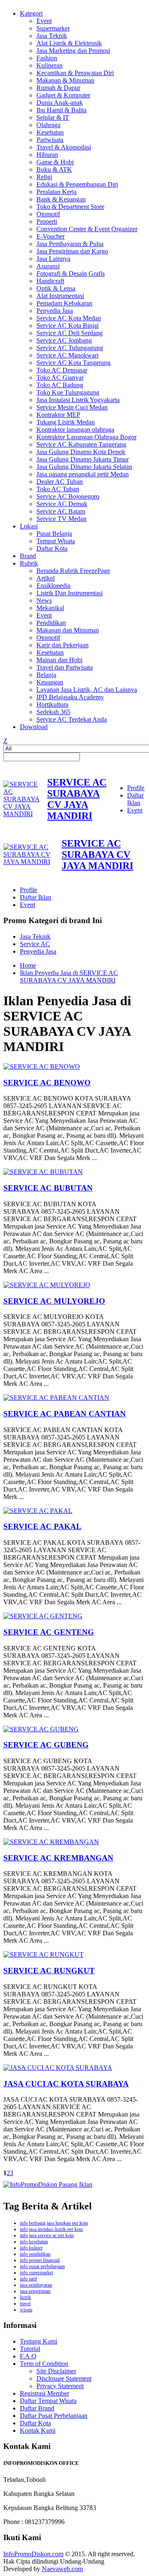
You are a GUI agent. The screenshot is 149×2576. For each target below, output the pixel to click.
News (44, 600)
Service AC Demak (62, 504)
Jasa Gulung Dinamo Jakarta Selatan (84, 467)
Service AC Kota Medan (69, 318)
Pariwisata (50, 140)
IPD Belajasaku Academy (70, 697)
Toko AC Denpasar (62, 370)
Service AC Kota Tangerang (73, 363)
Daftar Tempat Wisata (48, 2401)
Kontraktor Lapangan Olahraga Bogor (87, 437)
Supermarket (53, 28)
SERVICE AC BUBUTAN (48, 1188)
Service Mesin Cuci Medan (72, 407)
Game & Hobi (55, 162)
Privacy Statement (60, 2386)
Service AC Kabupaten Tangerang (81, 444)
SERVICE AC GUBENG (46, 1745)
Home (28, 965)
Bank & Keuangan (61, 199)
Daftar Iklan (135, 799)
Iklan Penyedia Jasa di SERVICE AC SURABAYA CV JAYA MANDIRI (69, 977)
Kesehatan (50, 132)
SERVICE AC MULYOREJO (54, 1301)
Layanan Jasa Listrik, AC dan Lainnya (87, 690)
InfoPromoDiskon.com (33, 2554)
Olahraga (48, 125)
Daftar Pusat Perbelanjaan (54, 2416)
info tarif (28, 2279)
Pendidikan (51, 623)
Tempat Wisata (56, 541)
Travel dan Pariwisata (65, 667)
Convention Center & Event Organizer (87, 229)
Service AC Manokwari (67, 355)
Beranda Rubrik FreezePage (73, 571)
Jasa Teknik (52, 36)
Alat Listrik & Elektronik (69, 43)
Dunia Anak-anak (60, 103)
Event (44, 21)
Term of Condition (44, 2364)
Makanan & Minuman (65, 80)
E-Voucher (50, 236)
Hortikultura (52, 704)
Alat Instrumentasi (60, 296)
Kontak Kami (38, 2430)
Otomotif (48, 214)
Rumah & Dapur (58, 88)
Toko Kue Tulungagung (68, 392)
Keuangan (50, 682)
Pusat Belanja (54, 534)
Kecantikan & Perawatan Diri (75, 73)
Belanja (46, 675)
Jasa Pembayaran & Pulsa (70, 244)
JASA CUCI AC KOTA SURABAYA (66, 2084)
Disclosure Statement (64, 2378)
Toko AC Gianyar (60, 378)
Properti (47, 221)
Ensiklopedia (53, 586)
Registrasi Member (44, 2393)
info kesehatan (34, 2242)
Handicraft (50, 281)
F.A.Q (28, 2356)
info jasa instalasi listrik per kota (51, 2229)
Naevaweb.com (62, 2569)
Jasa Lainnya (53, 259)
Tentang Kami (38, 2341)
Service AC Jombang (64, 340)
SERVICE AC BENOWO (47, 1083)
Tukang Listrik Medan (66, 422)
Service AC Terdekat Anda (72, 719)
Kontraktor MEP (58, 415)
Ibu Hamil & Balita (61, 110)
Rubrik (29, 563)
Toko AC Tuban (58, 489)
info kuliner (31, 2248)
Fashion (47, 58)
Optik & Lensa (56, 288)
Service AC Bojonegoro (68, 496)
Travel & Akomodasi (64, 147)
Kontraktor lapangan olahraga (75, 430)
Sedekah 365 (53, 712)
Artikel (46, 578)
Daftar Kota (52, 548)
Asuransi (48, 266)
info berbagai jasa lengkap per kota (54, 2223)
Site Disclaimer (56, 2371)
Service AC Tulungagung (70, 348)
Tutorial (30, 2349)
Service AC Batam (61, 511)
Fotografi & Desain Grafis (71, 273)
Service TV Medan (61, 519)
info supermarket (36, 2273)
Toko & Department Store (70, 207)
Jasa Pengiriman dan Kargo (72, 251)
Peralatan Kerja (56, 192)
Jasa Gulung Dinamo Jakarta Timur (83, 459)
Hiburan (47, 155)
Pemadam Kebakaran (64, 303)
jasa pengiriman (35, 2291)
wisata (26, 2310)
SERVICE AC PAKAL (42, 1526)
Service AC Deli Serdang (70, 333)
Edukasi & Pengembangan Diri (77, 184)
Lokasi (29, 526)
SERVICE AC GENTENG (49, 1632)
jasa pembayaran (36, 2285)
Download (34, 727)
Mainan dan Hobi (59, 660)
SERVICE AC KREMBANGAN (58, 1858)
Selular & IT (53, 117)
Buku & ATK (54, 169)
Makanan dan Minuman (68, 630)
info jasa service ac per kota (47, 2235)
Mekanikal (50, 608)
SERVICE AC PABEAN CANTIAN (65, 1414)
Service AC (35, 944)
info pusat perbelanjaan (42, 2266)
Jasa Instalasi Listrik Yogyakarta (78, 400)
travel (25, 2304)
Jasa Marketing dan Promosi (73, 51)
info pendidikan (35, 2254)
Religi (44, 177)
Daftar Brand (37, 2408)
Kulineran (49, 65)
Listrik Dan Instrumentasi (70, 593)
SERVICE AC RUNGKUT (49, 1971)
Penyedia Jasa (55, 311)
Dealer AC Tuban (60, 482)
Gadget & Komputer (63, 95)
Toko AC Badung (60, 385)
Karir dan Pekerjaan (62, 645)
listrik (25, 2297)
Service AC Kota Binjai (67, 326)
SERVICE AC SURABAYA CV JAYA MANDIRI (77, 799)
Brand (28, 556)
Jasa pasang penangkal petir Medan (83, 474)
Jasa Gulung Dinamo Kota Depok (81, 452)
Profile (136, 788)
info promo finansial (40, 2260)
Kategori (31, 13)
